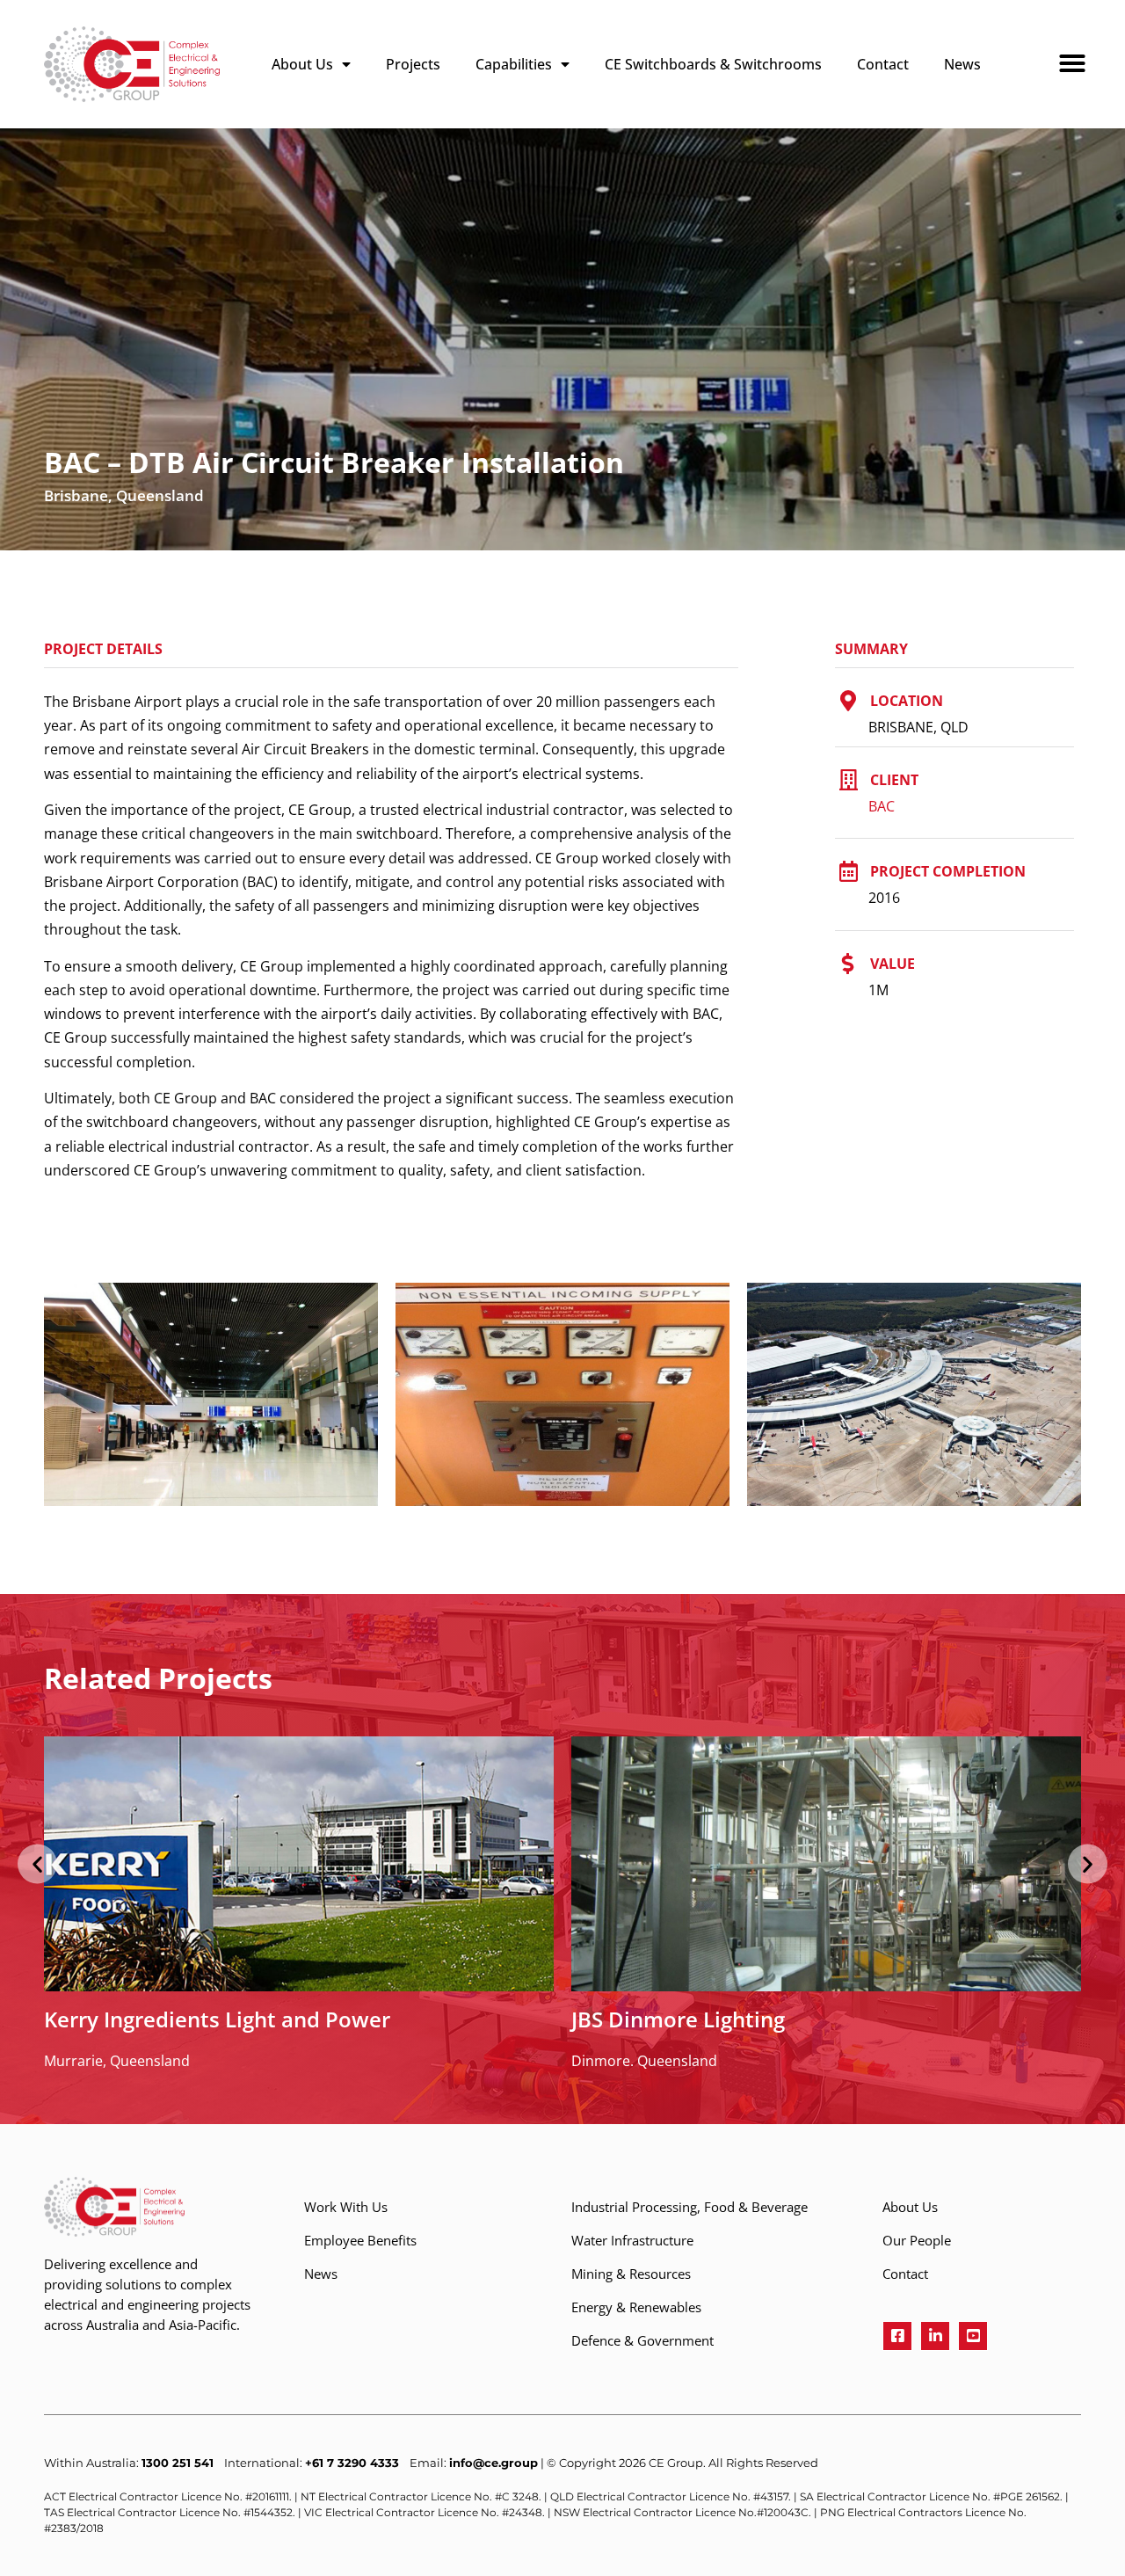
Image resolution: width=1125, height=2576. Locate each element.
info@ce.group (494, 2463)
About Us (302, 64)
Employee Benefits (360, 2240)
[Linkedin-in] (935, 2336)
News (962, 64)
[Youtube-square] (973, 2336)
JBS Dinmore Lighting (678, 2019)
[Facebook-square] (897, 2336)
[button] (1064, 53)
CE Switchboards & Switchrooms (713, 64)
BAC (882, 806)
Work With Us (346, 2207)
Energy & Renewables (636, 2307)
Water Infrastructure (632, 2240)
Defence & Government (642, 2340)
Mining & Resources (631, 2274)
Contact (883, 64)
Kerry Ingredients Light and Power (217, 2019)
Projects (413, 64)
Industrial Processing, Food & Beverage (690, 2207)
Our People (917, 2240)
